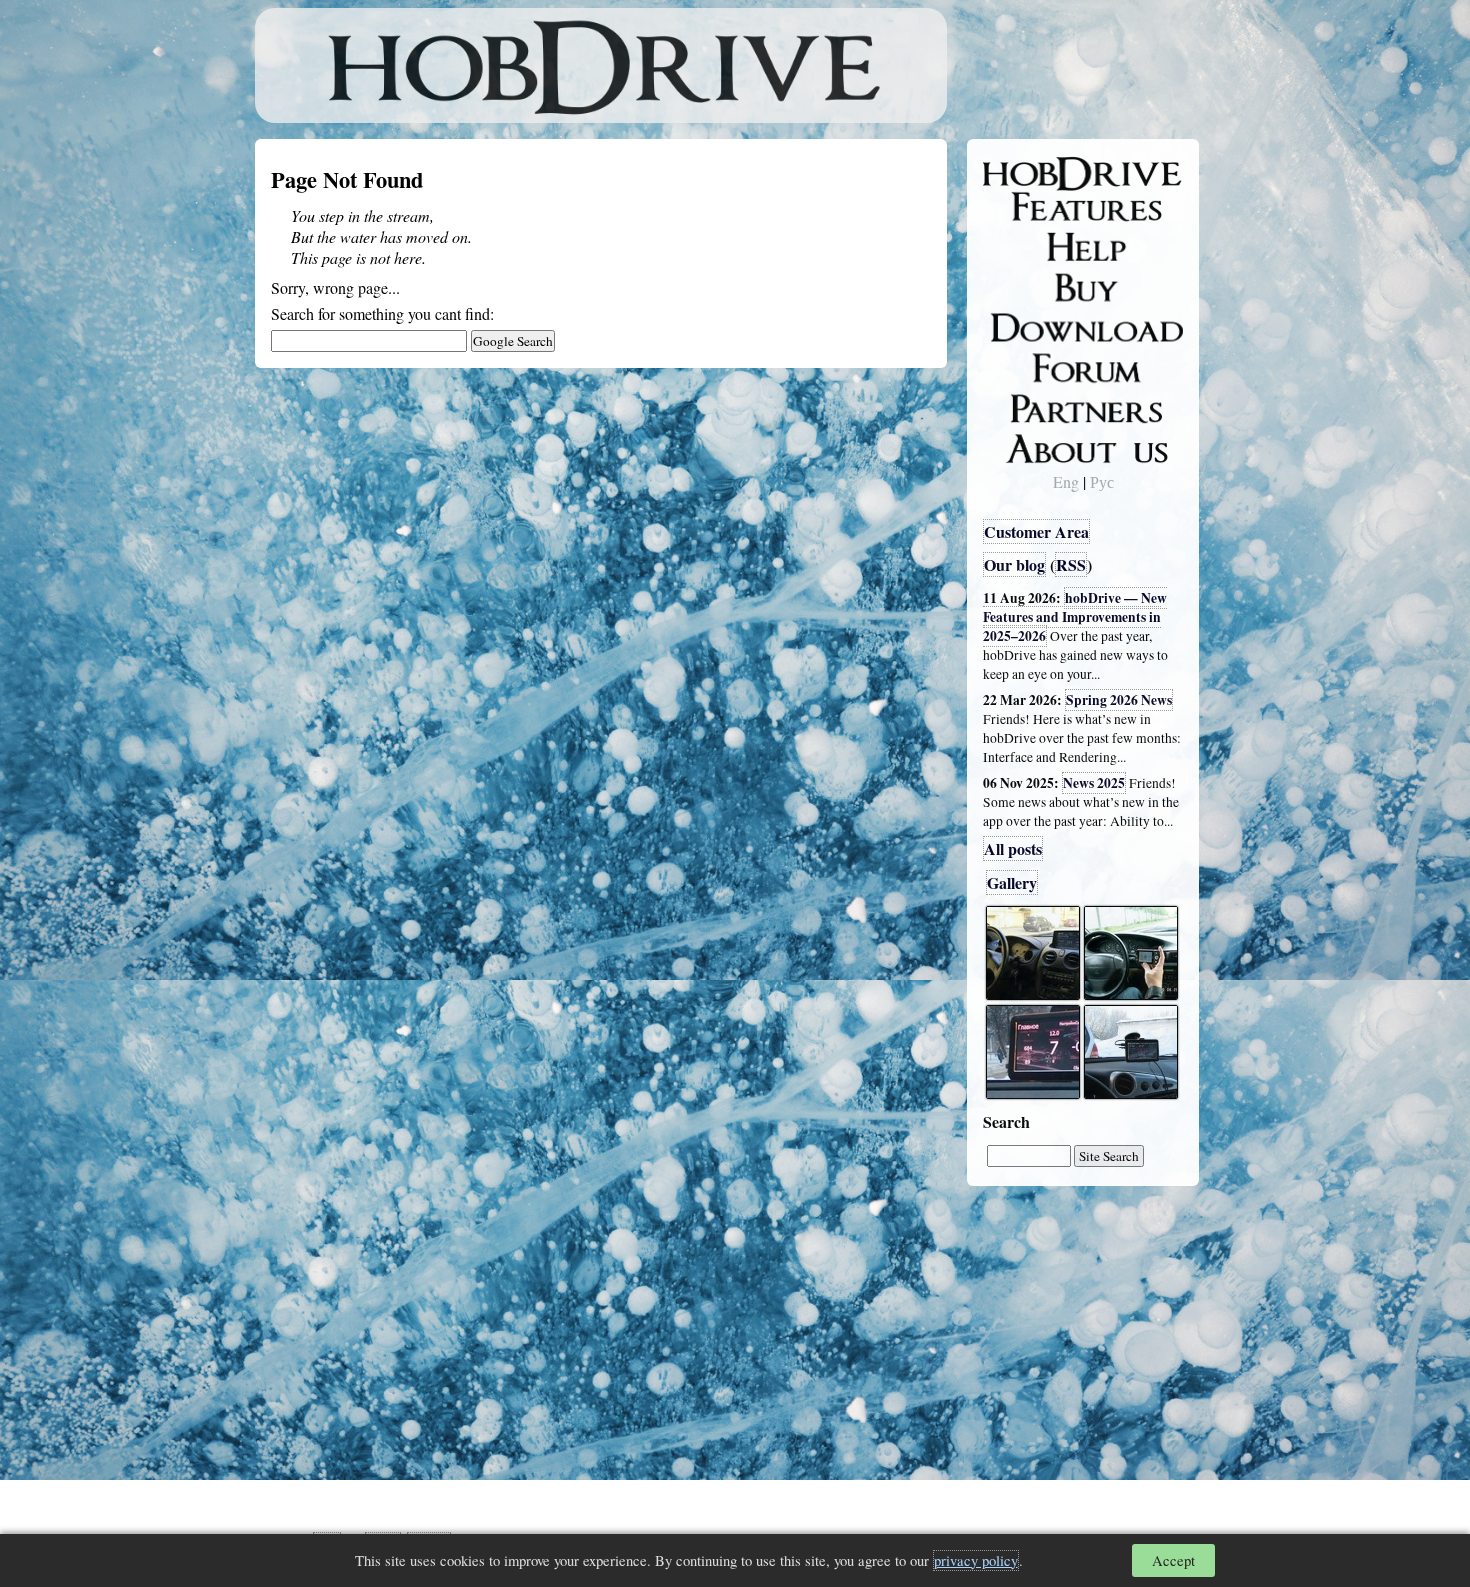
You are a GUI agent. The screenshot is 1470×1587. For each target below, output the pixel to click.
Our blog (1014, 564)
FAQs (1015, 246)
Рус (1102, 481)
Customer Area (1036, 531)
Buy (1010, 286)
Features (1025, 207)
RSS (1071, 564)
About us (1027, 445)
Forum (1019, 365)
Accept (1173, 1560)
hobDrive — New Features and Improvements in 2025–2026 (1075, 617)
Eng (1066, 481)
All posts (1013, 848)
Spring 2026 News (1119, 700)
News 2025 (1094, 783)
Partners (1024, 405)
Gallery (1012, 882)
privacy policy (976, 1560)
